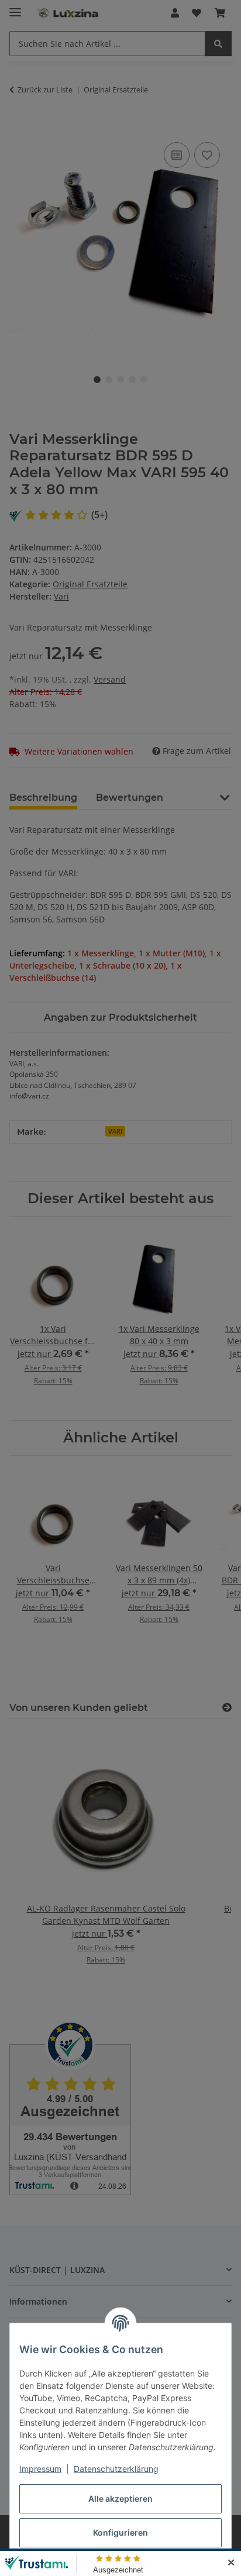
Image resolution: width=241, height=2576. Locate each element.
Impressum (40, 2469)
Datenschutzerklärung (116, 2469)
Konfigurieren (120, 2532)
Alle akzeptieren (120, 2498)
